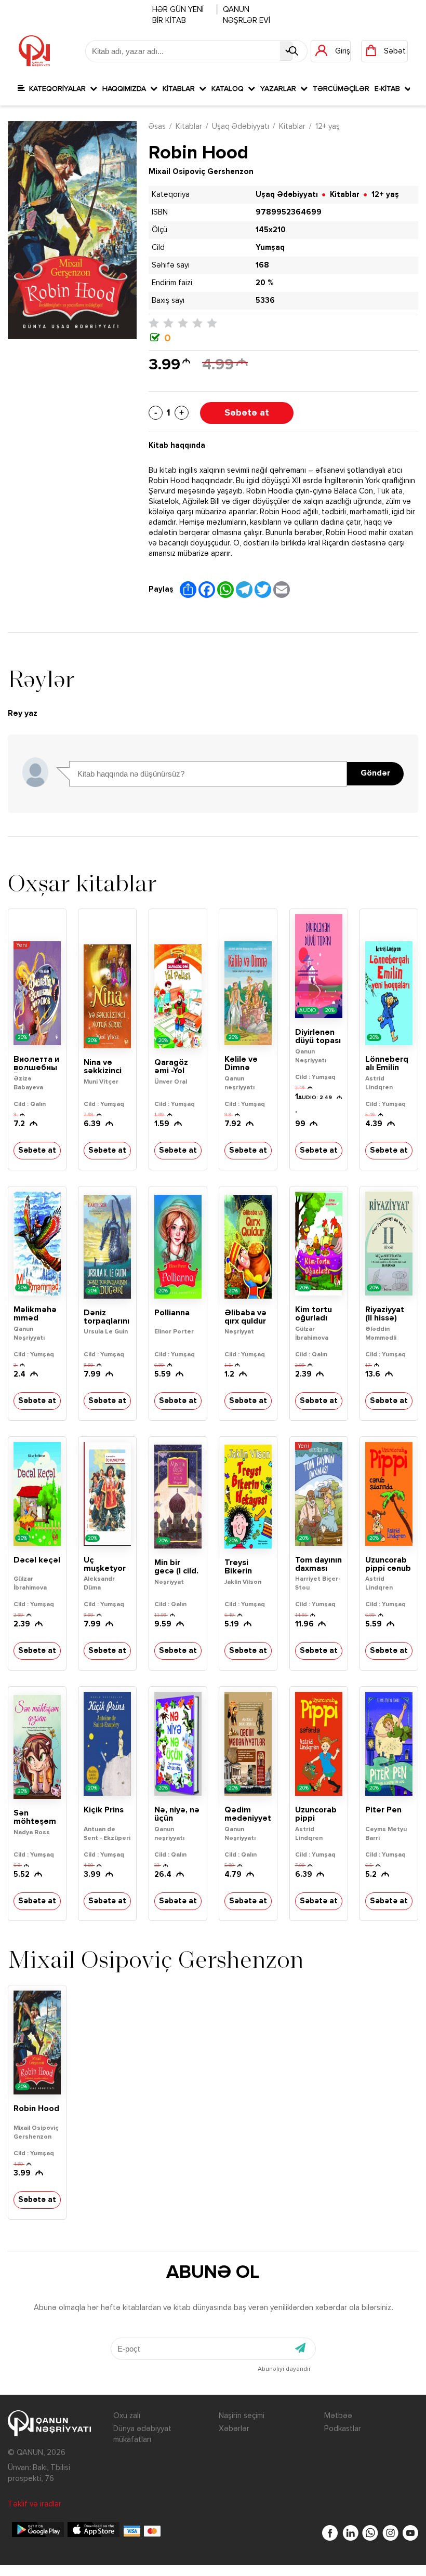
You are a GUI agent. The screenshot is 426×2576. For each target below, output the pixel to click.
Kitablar (181, 89)
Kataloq (230, 89)
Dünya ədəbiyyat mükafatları (142, 2434)
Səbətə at (247, 413)
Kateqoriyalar (57, 89)
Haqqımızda (126, 89)
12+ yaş (328, 126)
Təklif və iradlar (35, 2504)
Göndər (375, 773)
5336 (265, 301)
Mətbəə (338, 2416)
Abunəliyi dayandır (284, 2369)
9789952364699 (289, 212)
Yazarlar (280, 89)
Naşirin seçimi (242, 2416)
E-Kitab (389, 89)
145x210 (271, 230)
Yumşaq (270, 248)
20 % (264, 283)
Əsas (157, 126)
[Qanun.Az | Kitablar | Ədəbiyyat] (34, 51)
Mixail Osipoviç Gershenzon (201, 172)
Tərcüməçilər (341, 89)
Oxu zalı (127, 2416)
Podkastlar (343, 2429)
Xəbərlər (234, 2429)
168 (262, 265)
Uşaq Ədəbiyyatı (241, 126)
